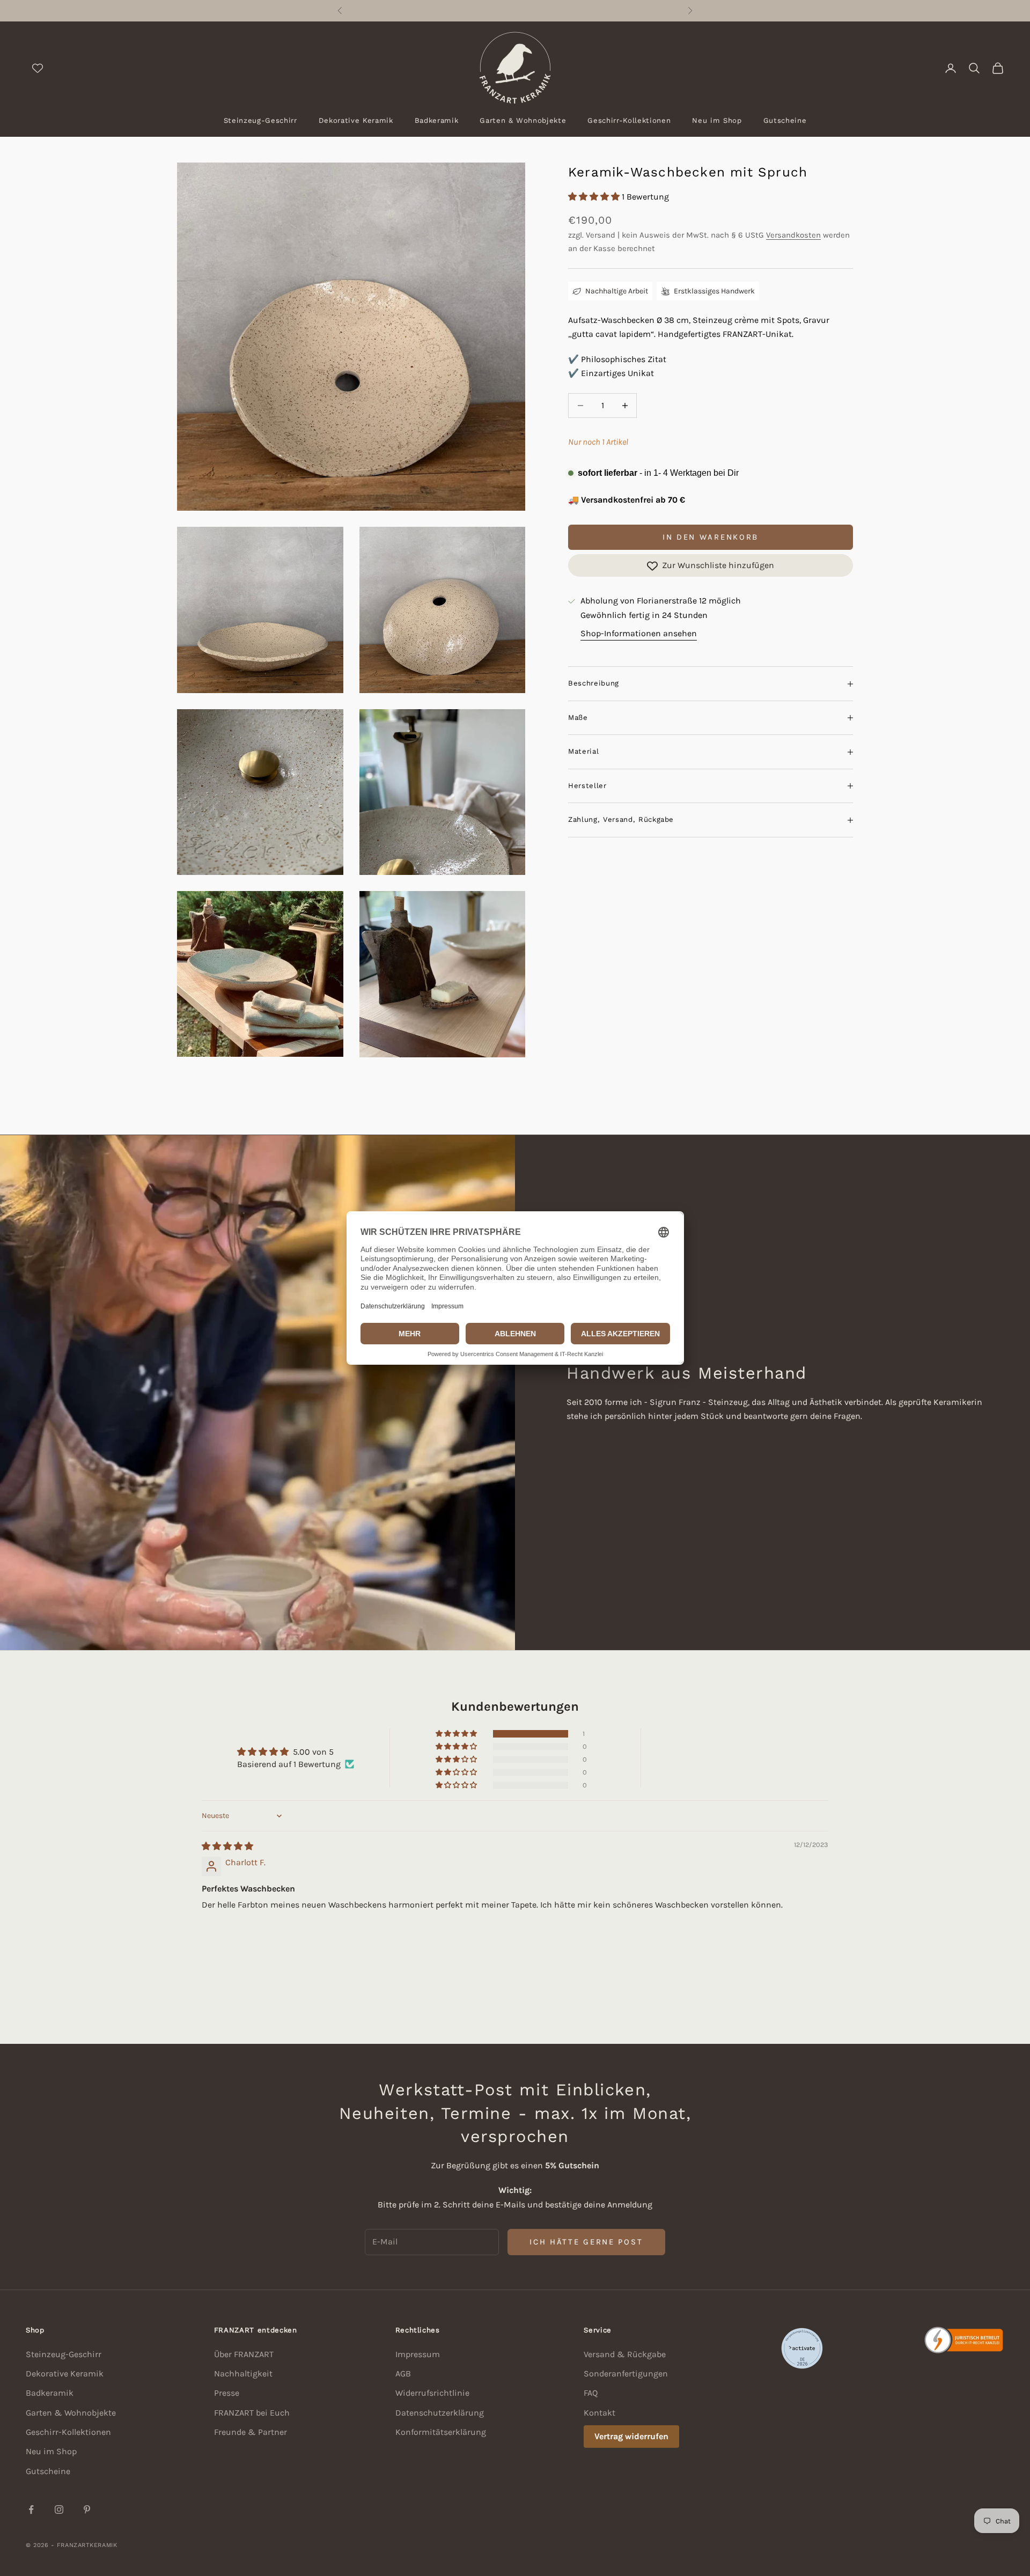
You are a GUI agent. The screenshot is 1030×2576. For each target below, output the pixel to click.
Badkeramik (437, 120)
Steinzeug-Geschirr (260, 120)
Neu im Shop (717, 120)
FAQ (591, 2393)
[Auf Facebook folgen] (31, 2509)
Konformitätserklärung (441, 2432)
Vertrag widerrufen (631, 2436)
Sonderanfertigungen (626, 2373)
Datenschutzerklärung (440, 2413)
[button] (595, 197)
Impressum (418, 2354)
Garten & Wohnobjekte (523, 120)
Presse (227, 2393)
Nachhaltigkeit (243, 2373)
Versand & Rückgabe (625, 2354)
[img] (227, 1846)
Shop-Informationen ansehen (639, 633)
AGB (403, 2373)
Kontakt (599, 2413)
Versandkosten (793, 235)
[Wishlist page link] (38, 68)
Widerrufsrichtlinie (432, 2393)
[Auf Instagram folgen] (59, 2509)
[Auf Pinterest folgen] (87, 2509)
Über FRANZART (244, 2354)
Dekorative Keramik (356, 120)
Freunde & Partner (251, 2432)
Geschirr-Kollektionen (629, 120)
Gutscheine (785, 120)
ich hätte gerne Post (586, 2242)
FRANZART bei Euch (252, 2413)
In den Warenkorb (711, 537)
